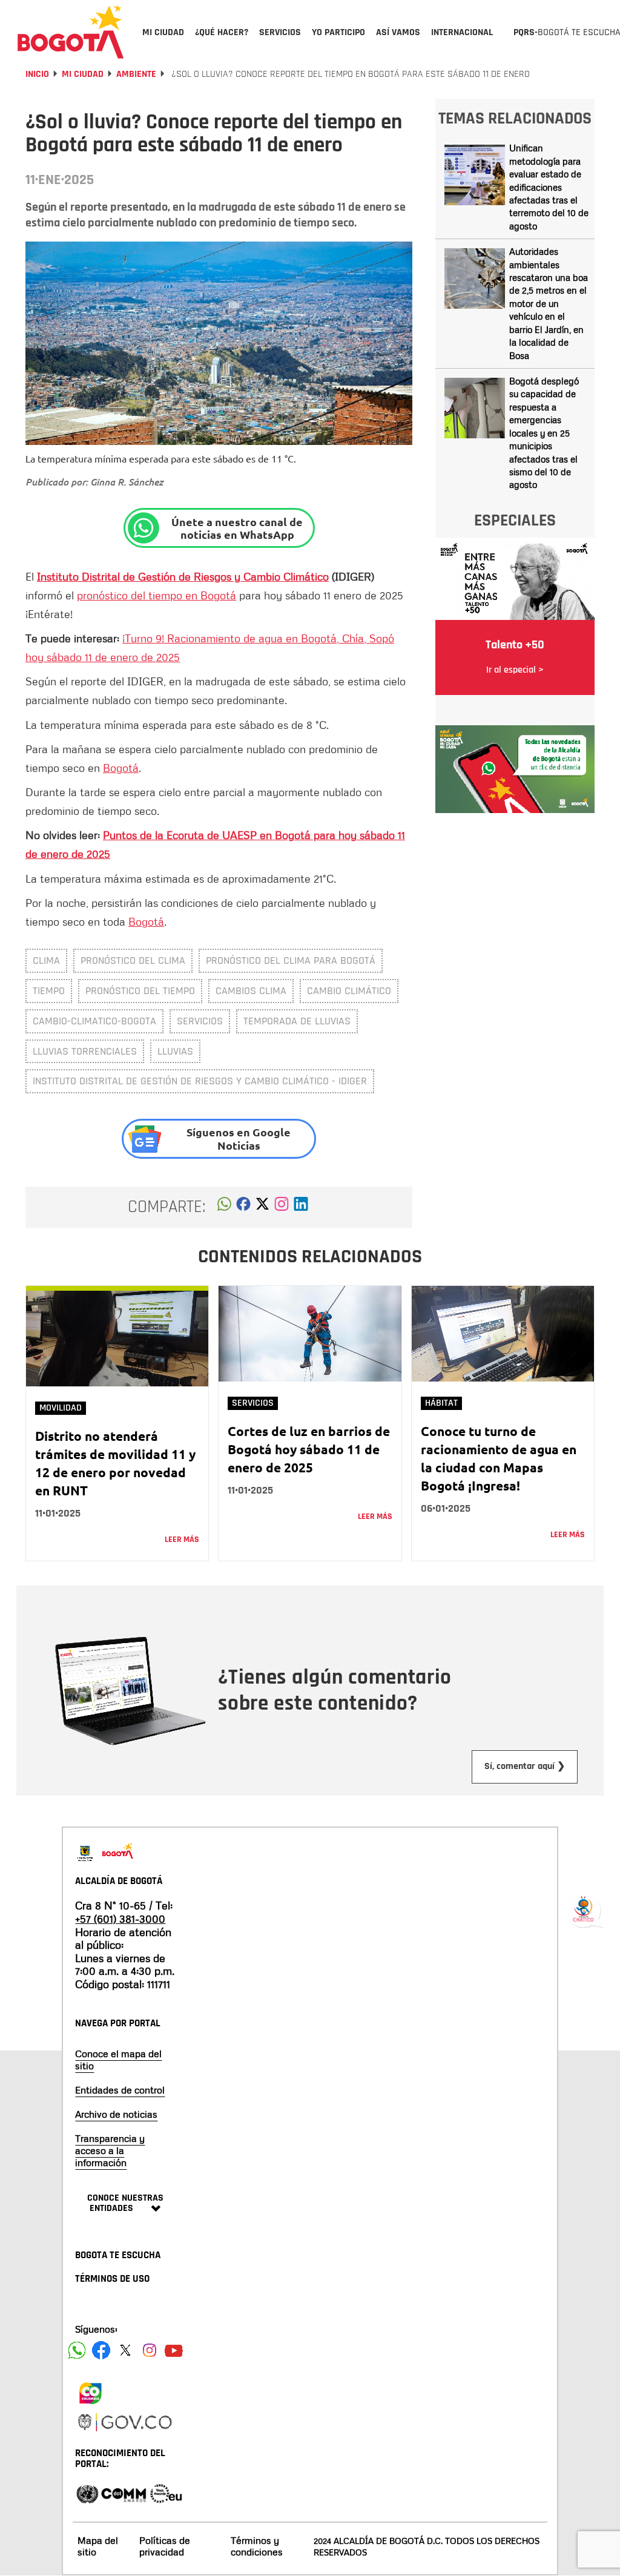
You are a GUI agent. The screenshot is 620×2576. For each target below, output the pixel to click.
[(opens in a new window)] (282, 1207)
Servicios (200, 1021)
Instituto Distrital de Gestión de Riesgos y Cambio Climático (183, 576)
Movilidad (61, 1408)
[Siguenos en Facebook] (77, 2350)
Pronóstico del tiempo (140, 991)
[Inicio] (71, 31)
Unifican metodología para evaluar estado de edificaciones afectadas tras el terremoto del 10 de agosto (549, 187)
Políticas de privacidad (165, 2546)
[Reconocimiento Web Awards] (166, 2493)
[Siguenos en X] (125, 2350)
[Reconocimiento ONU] (87, 2493)
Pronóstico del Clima (133, 960)
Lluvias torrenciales (85, 1051)
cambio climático (349, 991)
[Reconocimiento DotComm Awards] (124, 2493)
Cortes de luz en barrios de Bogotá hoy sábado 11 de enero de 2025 (309, 1449)
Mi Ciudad (83, 74)
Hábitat (441, 1403)
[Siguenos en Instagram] (150, 2350)
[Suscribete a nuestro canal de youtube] (174, 2350)
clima (46, 960)
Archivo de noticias (116, 2114)
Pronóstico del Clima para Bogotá (291, 960)
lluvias (175, 1051)
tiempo (49, 991)
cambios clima (251, 991)
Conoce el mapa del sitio (118, 2060)
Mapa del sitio (98, 2546)
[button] (224, 1207)
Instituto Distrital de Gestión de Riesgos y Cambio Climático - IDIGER (200, 1081)
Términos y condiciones (257, 2546)
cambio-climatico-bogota (94, 1021)
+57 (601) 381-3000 (120, 1919)
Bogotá (121, 768)
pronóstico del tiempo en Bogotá (157, 595)
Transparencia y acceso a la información (110, 2150)
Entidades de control (120, 2090)
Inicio (37, 74)
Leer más (182, 1540)
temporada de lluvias (297, 1021)
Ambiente (136, 74)
